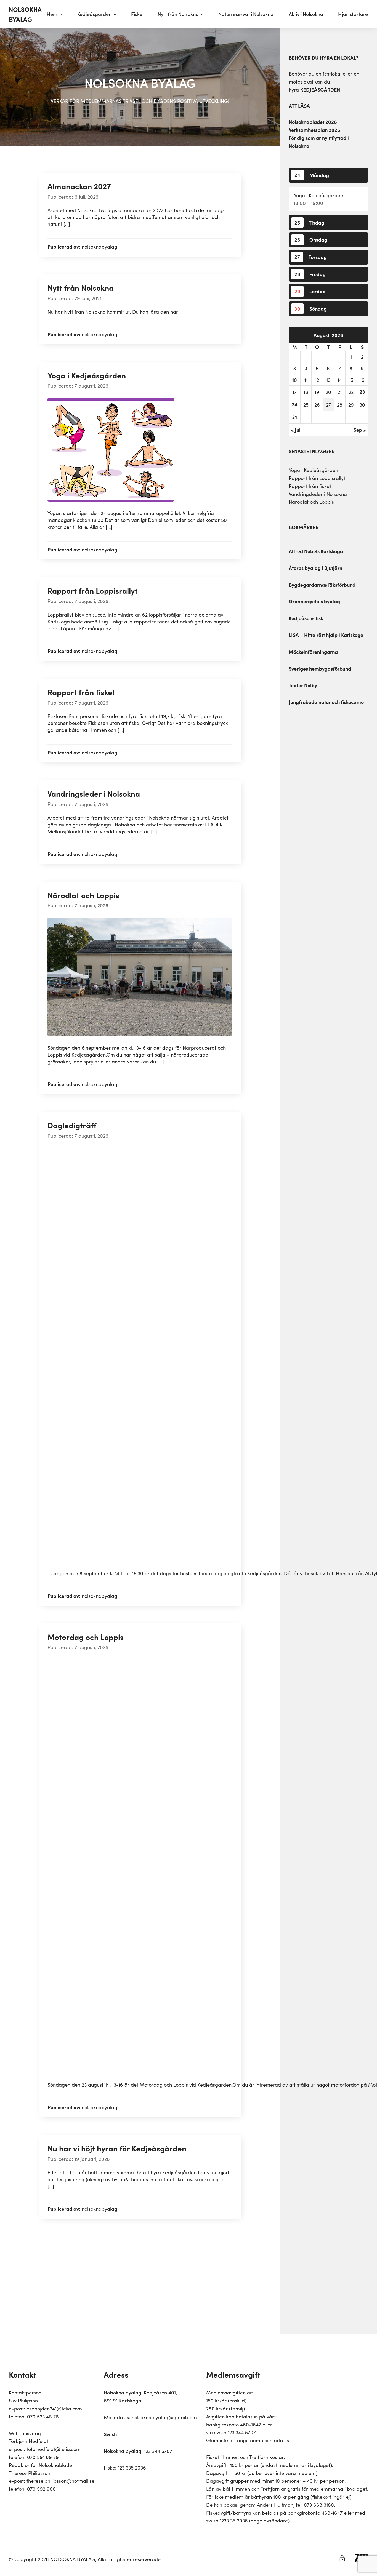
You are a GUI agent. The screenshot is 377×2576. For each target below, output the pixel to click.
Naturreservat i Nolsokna (246, 14)
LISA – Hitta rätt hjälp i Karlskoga (326, 635)
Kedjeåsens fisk (306, 618)
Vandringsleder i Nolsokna (318, 494)
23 (362, 392)
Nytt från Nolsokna (178, 14)
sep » (360, 430)
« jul (296, 430)
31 (295, 417)
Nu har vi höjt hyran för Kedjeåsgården (117, 2148)
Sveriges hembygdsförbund (320, 669)
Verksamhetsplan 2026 (314, 130)
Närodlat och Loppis (311, 502)
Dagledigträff (72, 1125)
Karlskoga (331, 551)
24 (295, 404)
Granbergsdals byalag (314, 601)
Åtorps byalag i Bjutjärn (315, 568)
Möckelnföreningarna (313, 652)
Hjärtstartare (353, 14)
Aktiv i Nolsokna (306, 14)
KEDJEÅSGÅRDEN (320, 90)
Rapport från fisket (310, 486)
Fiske (137, 14)
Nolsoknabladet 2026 (313, 122)
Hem (52, 14)
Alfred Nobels (304, 551)
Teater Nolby (303, 685)
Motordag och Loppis (86, 1637)
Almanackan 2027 (79, 186)
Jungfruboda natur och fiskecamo (326, 702)
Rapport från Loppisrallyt (317, 478)
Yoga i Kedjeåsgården (318, 195)
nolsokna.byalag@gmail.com (164, 2417)
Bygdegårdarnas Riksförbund (322, 585)
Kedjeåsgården (94, 14)
